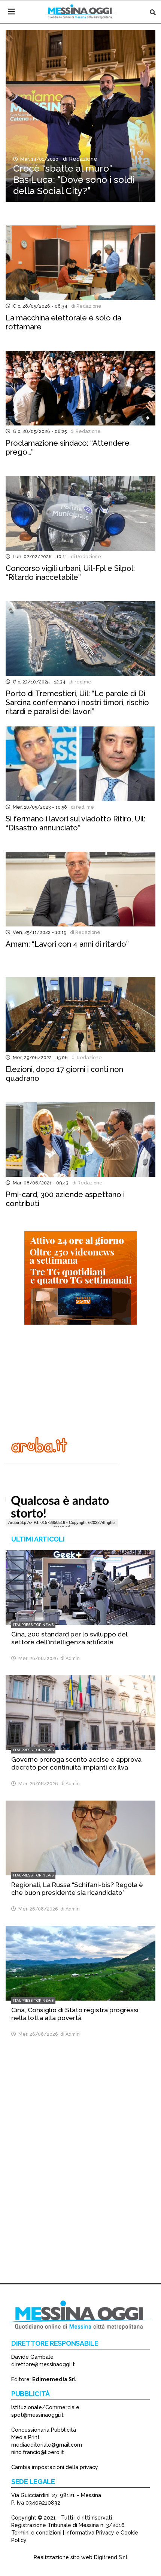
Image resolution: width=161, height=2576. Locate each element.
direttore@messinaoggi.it (43, 2364)
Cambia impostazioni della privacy (55, 2467)
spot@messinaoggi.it (37, 2415)
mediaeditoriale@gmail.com (47, 2445)
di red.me (79, 682)
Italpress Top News (33, 1625)
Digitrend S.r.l (111, 2557)
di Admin (69, 1658)
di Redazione (79, 159)
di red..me (81, 807)
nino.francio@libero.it (38, 2452)
